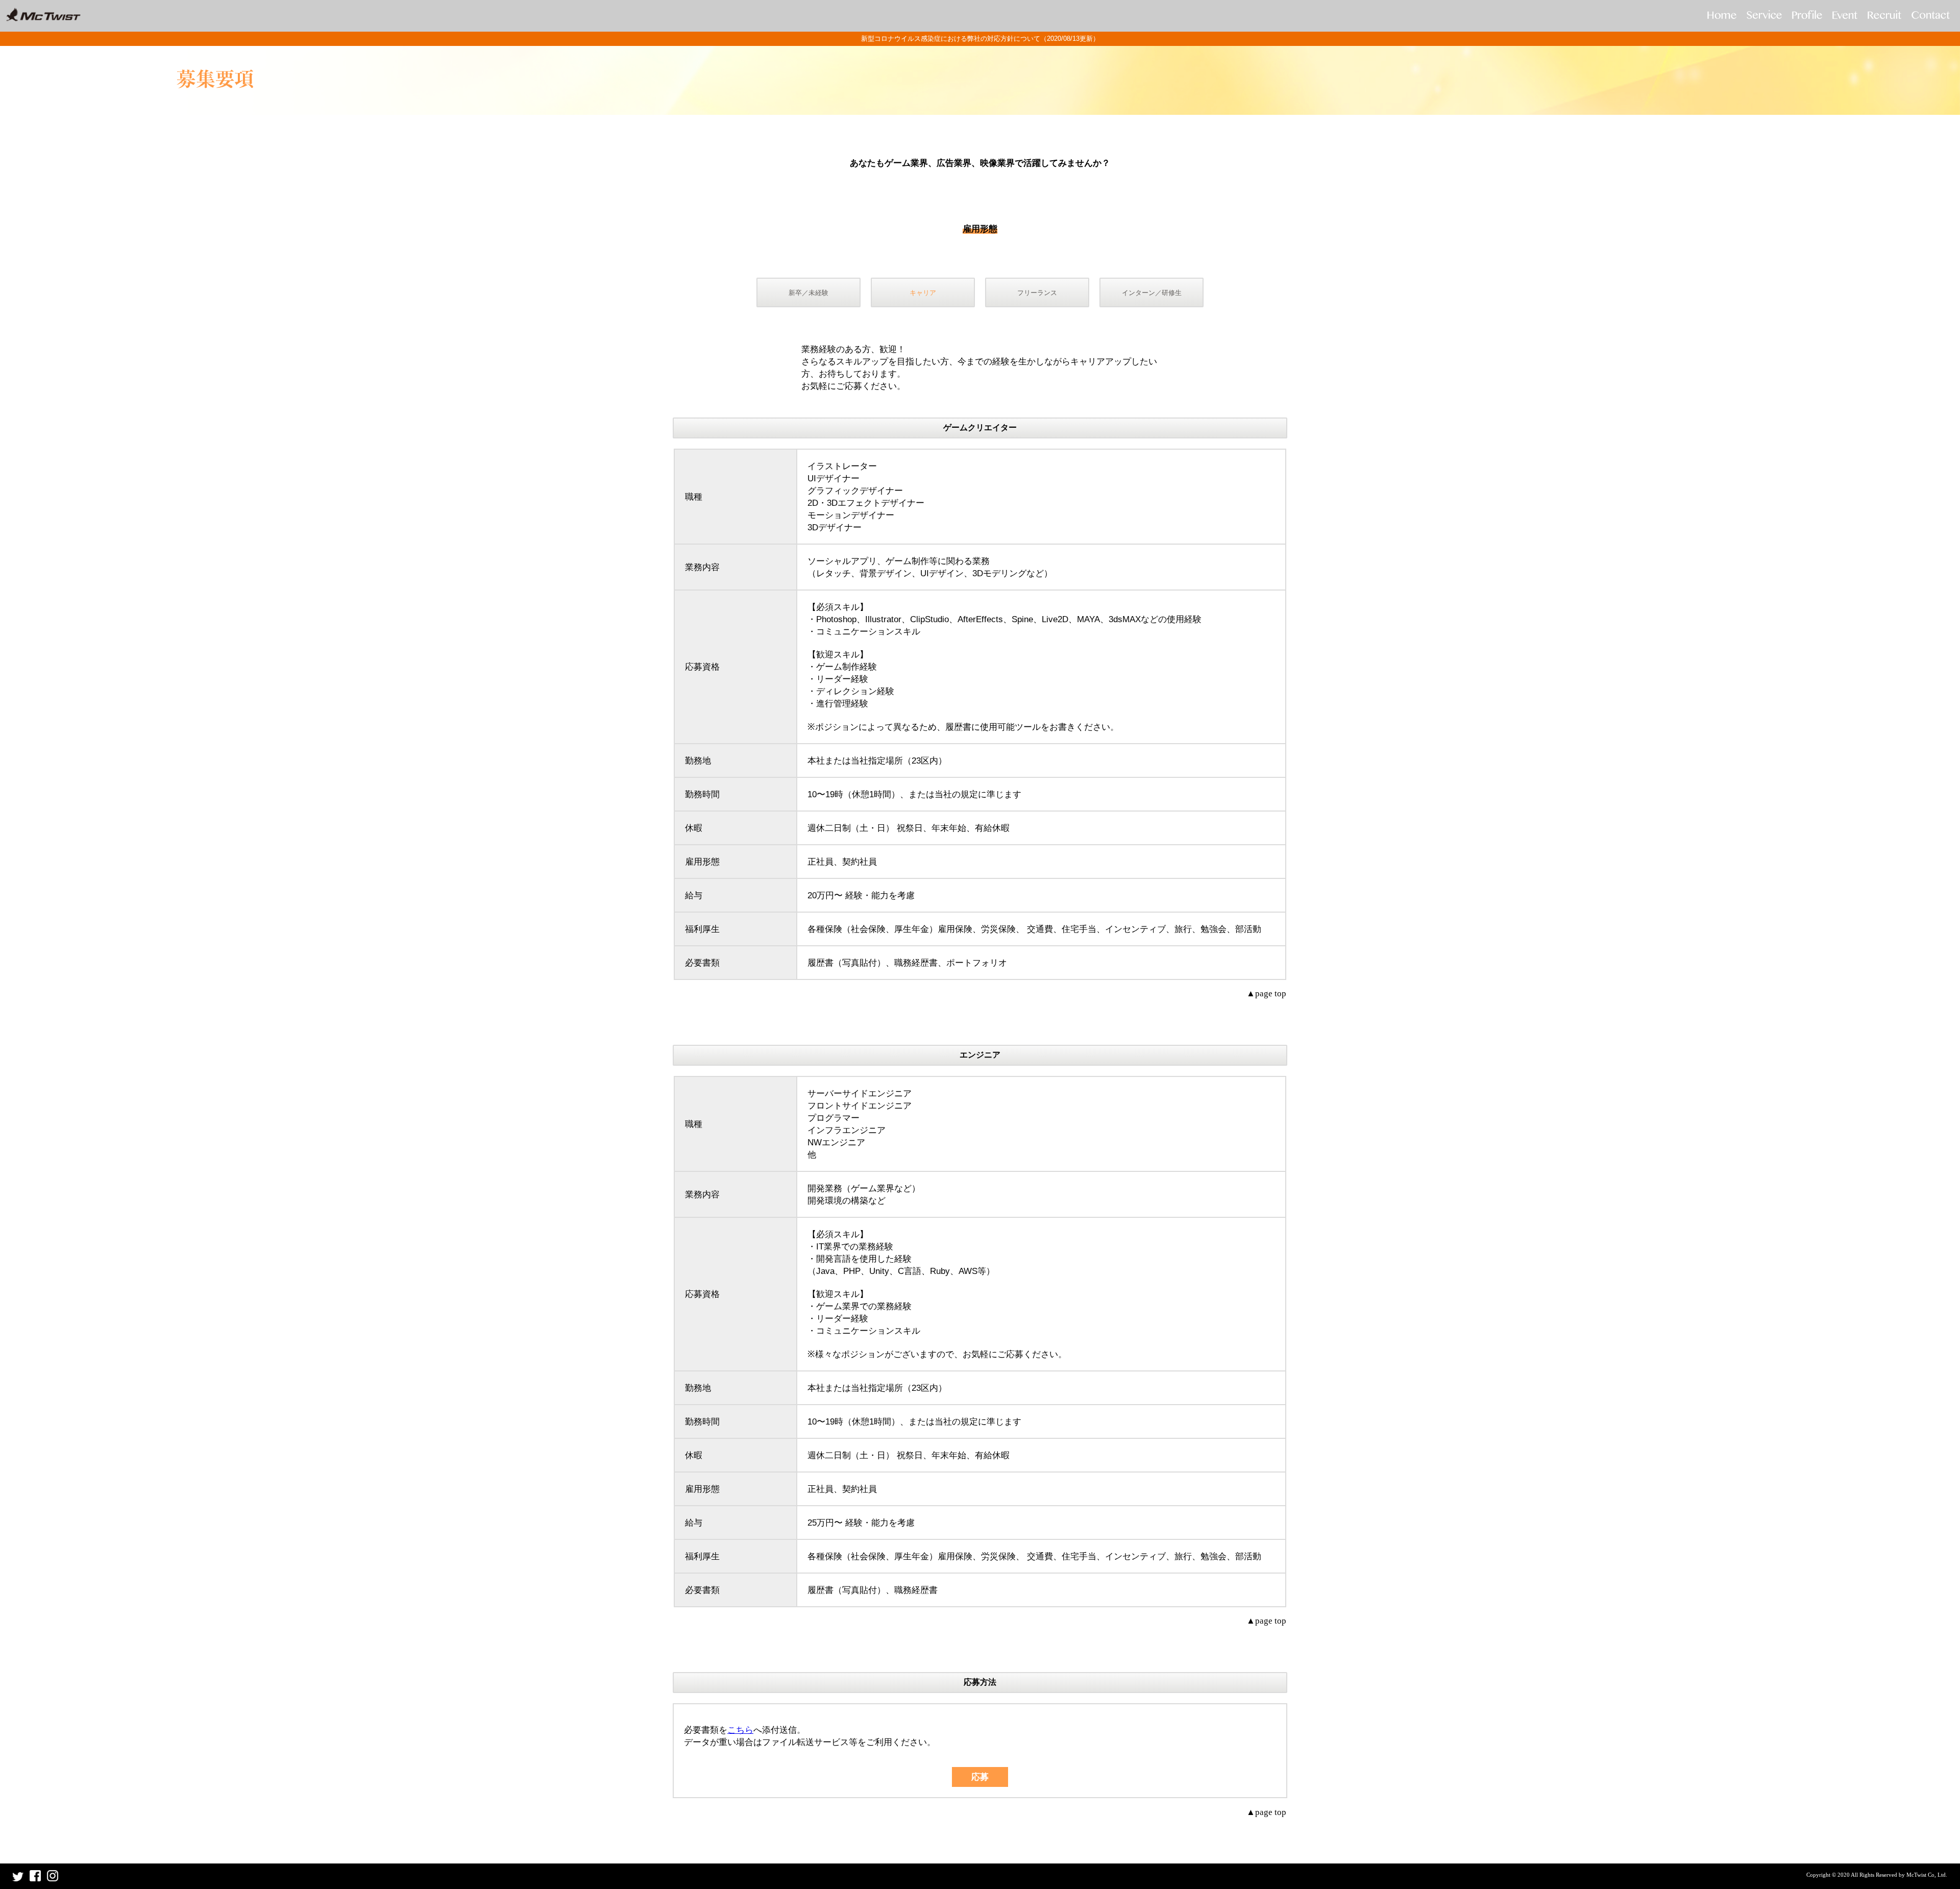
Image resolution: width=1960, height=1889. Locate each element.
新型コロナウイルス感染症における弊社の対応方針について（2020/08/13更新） (980, 39)
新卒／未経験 (808, 293)
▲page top (1266, 993)
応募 (980, 1777)
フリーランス (1037, 293)
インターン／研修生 (1152, 293)
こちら (740, 1730)
